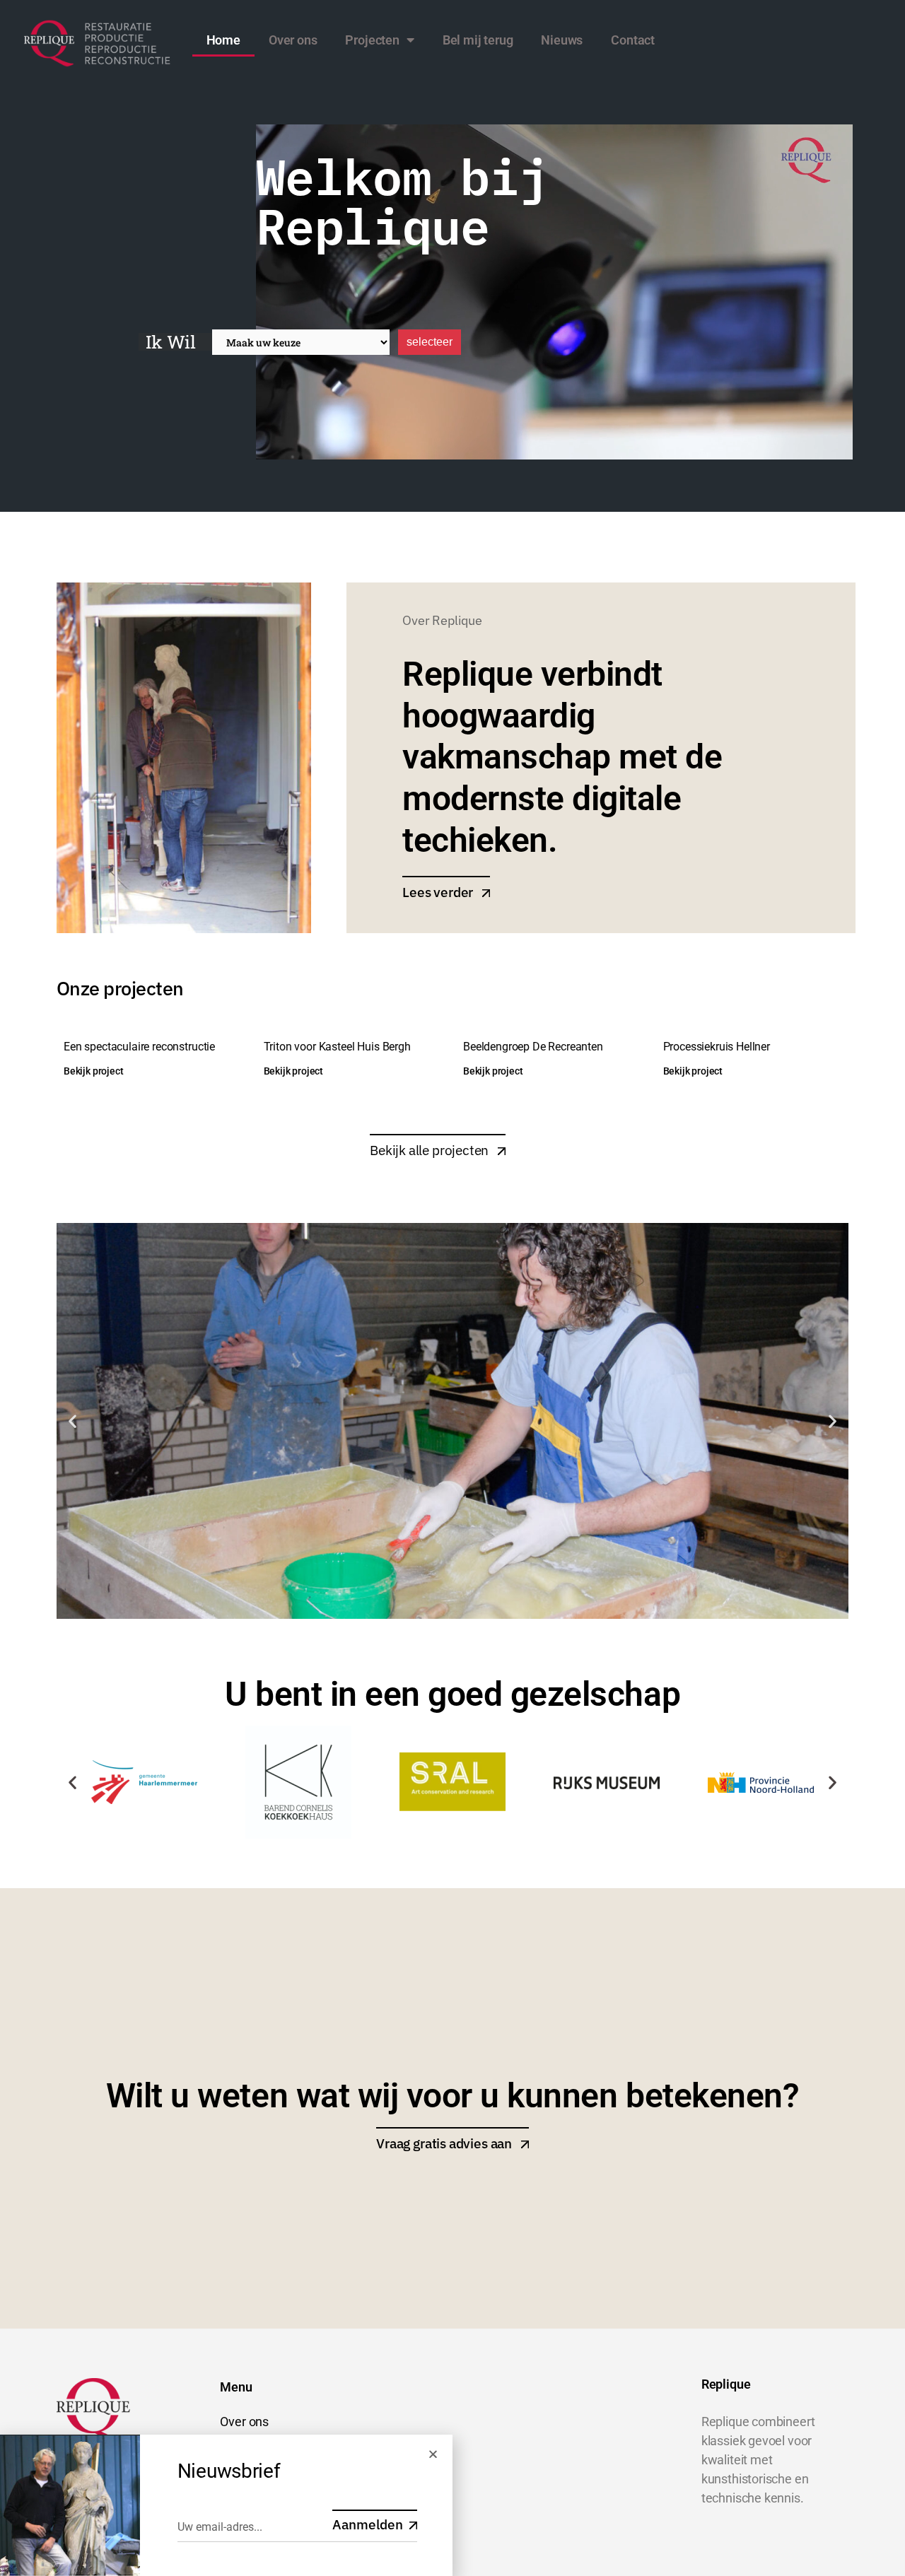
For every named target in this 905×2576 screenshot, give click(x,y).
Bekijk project (93, 1071)
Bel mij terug (478, 40)
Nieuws (562, 40)
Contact (633, 40)
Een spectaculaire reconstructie (139, 1047)
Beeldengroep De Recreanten (533, 1047)
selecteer (430, 342)
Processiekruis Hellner (717, 1047)
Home (223, 40)
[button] (72, 1421)
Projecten (372, 40)
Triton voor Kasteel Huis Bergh (337, 1047)
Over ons (293, 40)
